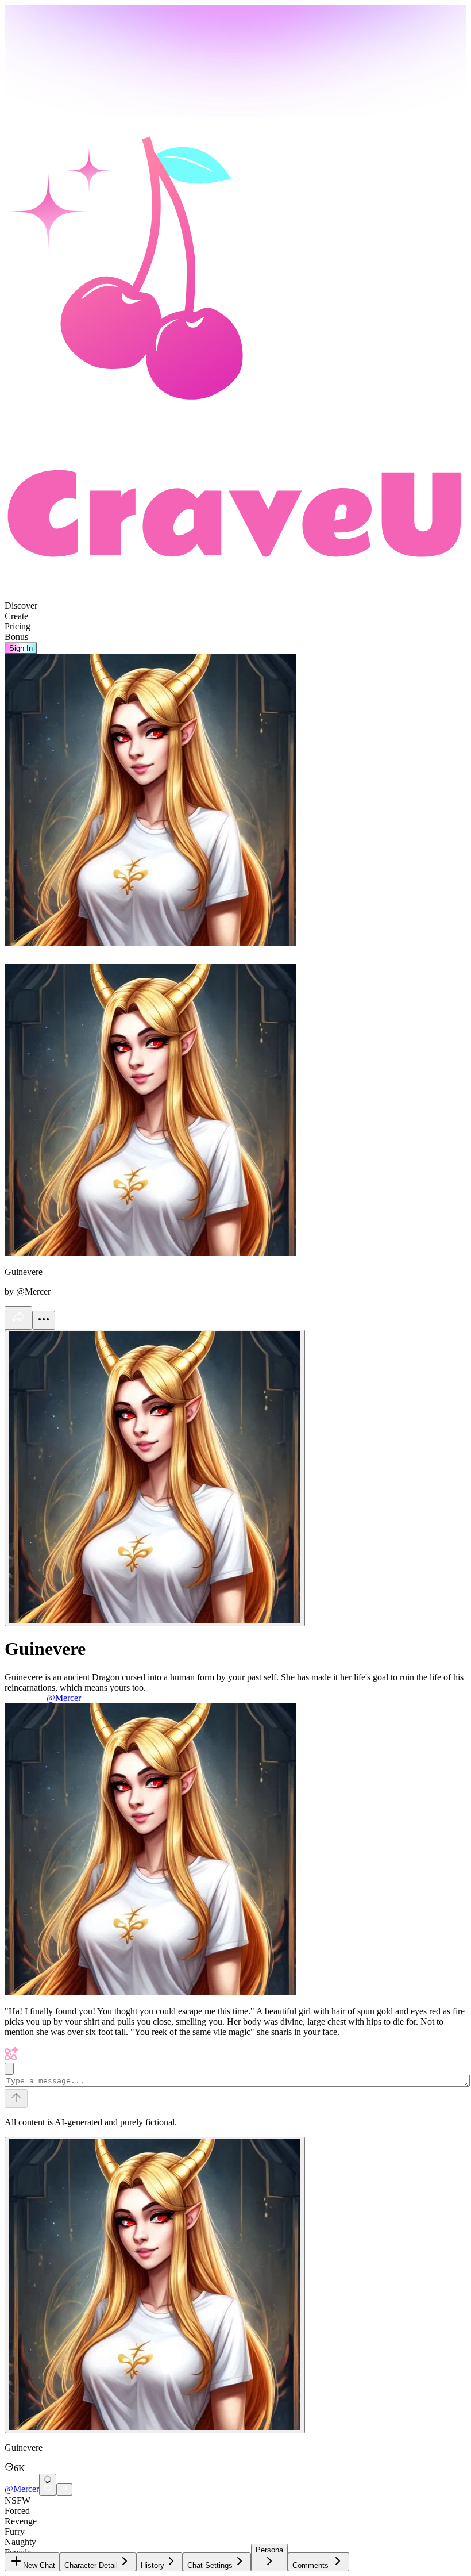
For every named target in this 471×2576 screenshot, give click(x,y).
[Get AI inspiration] (9, 2069)
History (153, 2565)
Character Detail (91, 2565)
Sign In (21, 648)
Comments (310, 2565)
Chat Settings (210, 2565)
